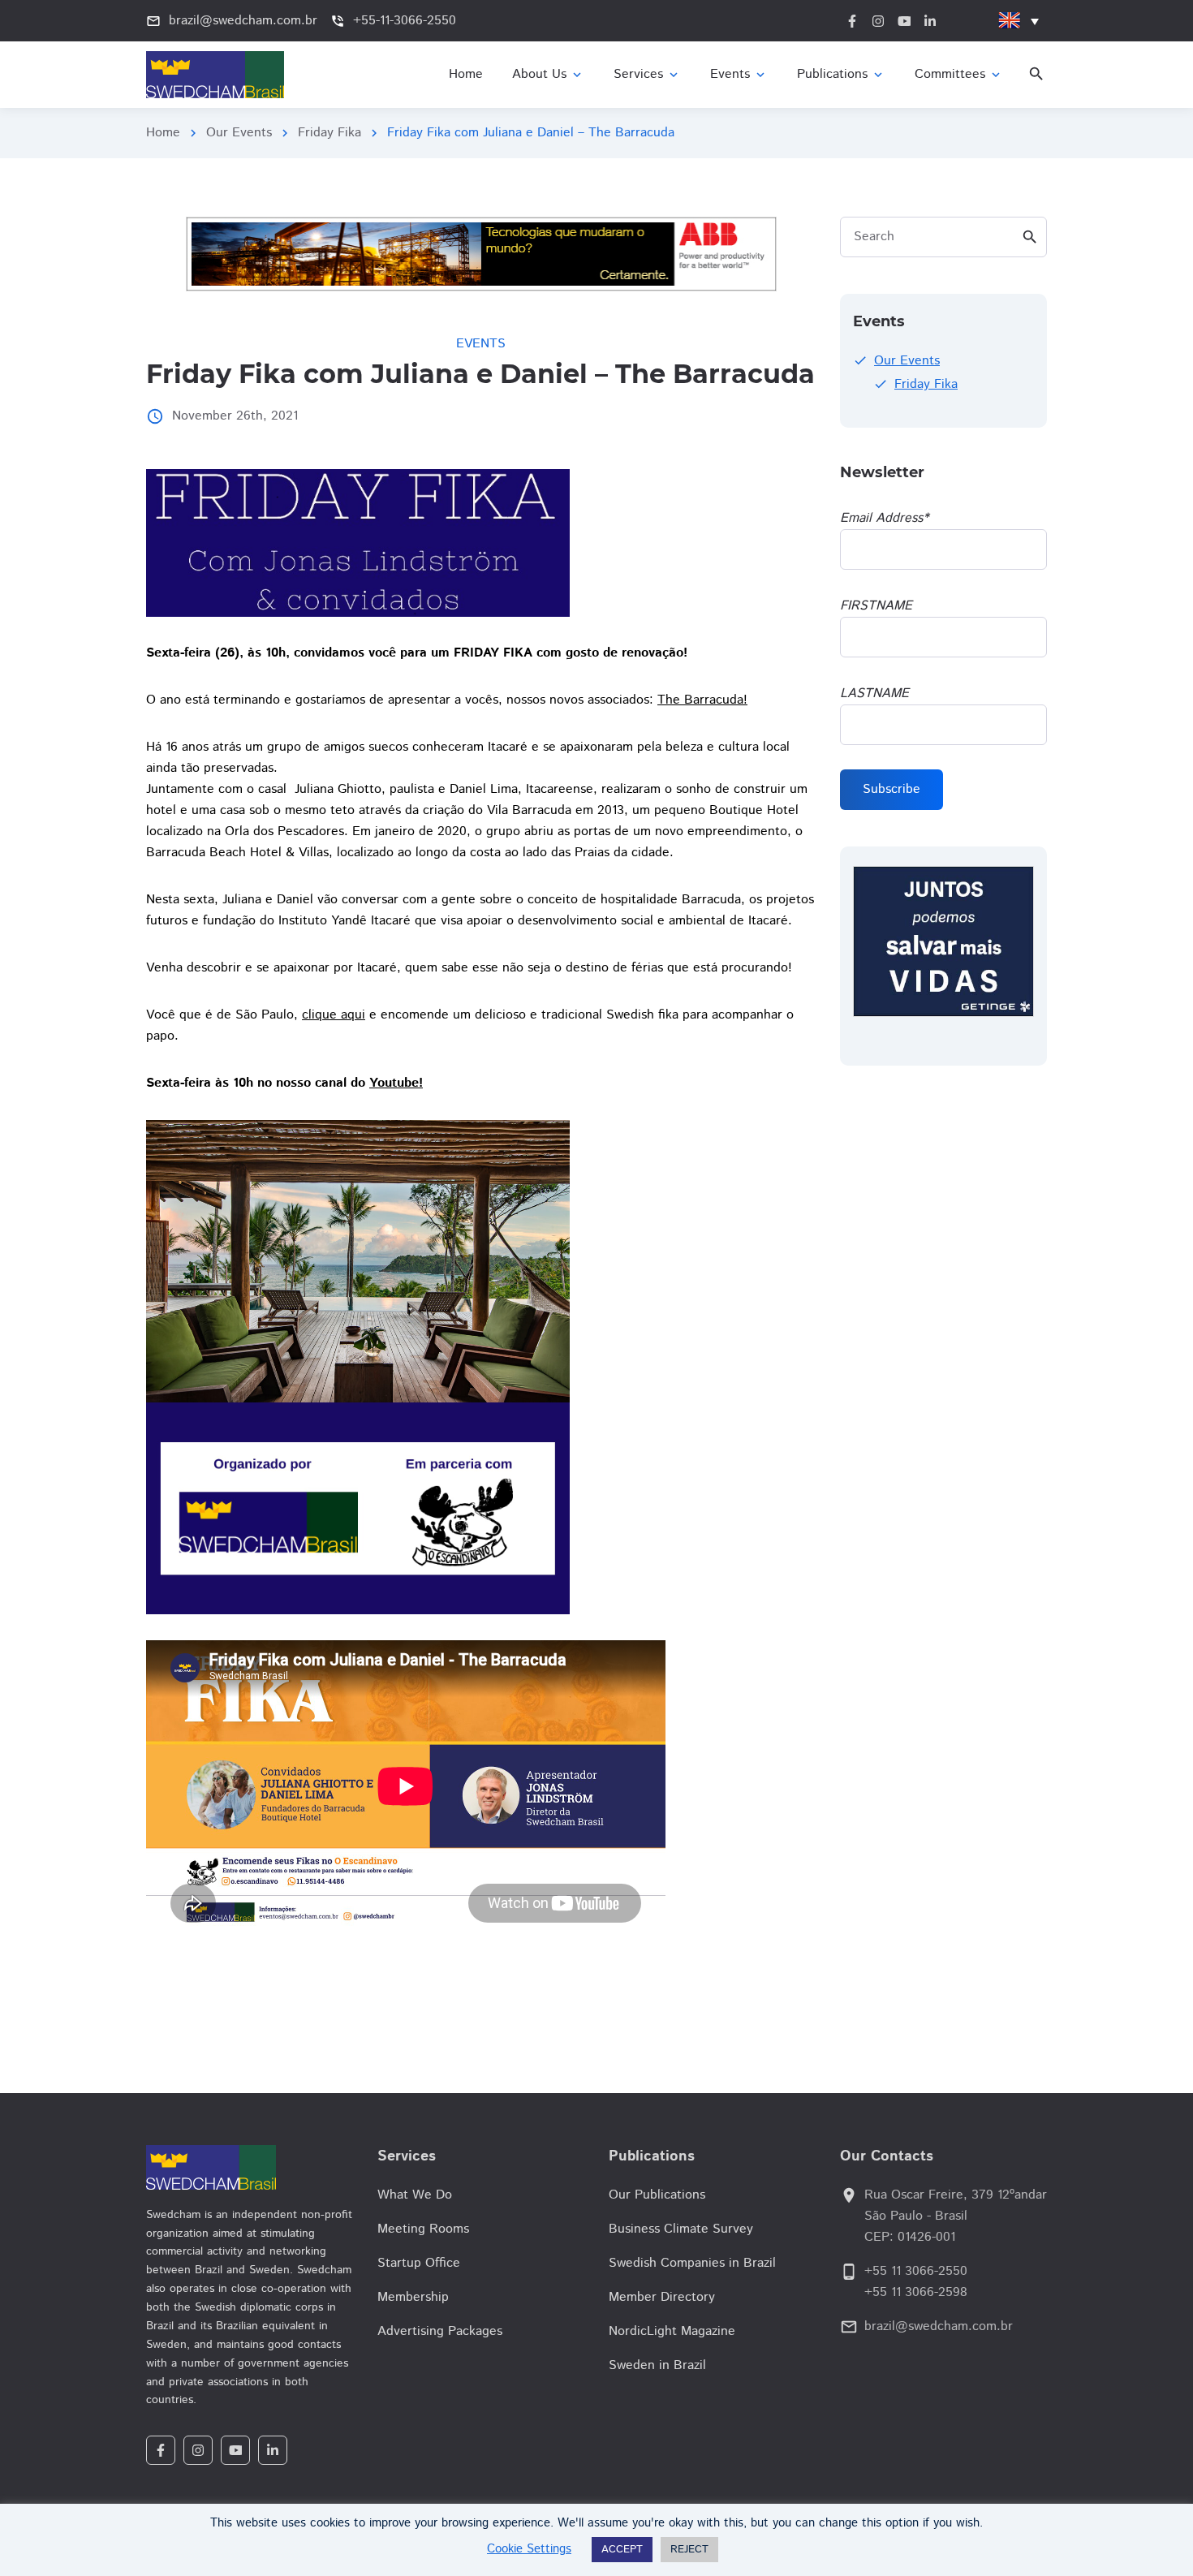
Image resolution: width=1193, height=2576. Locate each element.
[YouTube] (235, 2450)
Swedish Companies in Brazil (692, 2263)
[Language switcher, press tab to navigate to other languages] (1019, 21)
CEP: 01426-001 (910, 2237)
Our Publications (657, 2195)
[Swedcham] (250, 2167)
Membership (413, 2297)
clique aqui (334, 1015)
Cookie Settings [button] (529, 2549)
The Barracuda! (702, 700)
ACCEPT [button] (622, 2550)
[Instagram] (198, 2450)
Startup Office (419, 2263)
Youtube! (396, 1083)
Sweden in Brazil (657, 2365)
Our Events (239, 133)
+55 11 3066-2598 (916, 2292)
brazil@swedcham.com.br (939, 2326)
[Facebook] (161, 2450)
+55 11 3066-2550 (916, 2271)
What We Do (415, 2195)
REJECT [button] (689, 2550)
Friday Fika (329, 133)
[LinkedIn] (273, 2450)
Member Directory (662, 2297)
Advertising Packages (440, 2331)
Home (163, 133)
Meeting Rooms (423, 2229)
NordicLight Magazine (672, 2331)
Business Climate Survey (681, 2229)
